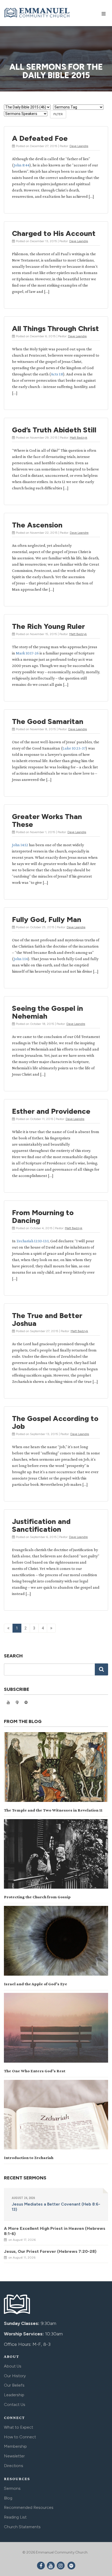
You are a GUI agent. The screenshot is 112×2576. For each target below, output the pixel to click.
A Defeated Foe (40, 138)
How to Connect (20, 2437)
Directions (14, 2466)
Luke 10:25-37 (74, 748)
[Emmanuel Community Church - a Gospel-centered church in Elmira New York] (37, 13)
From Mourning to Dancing (43, 1216)
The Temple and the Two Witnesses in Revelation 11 (53, 1810)
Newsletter (14, 2456)
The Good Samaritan (48, 721)
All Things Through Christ (55, 328)
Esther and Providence (51, 1111)
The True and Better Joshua (47, 1319)
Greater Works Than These (47, 820)
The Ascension (37, 525)
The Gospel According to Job (55, 1422)
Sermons (12, 2488)
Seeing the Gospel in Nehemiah (48, 1012)
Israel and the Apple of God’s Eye (36, 1984)
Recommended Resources (29, 2507)
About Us (13, 2366)
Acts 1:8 (57, 374)
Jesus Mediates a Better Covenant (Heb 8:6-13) (56, 2207)
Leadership (14, 2395)
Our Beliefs (14, 2385)
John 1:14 (21, 959)
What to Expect (18, 2427)
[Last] (51, 1628)
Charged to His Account (54, 233)
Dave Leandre (79, 146)
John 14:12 (20, 845)
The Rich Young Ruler (48, 626)
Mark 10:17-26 (27, 653)
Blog (8, 2498)
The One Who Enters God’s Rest (35, 2071)
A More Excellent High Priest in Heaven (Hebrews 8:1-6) (55, 2231)
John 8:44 (22, 165)
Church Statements (22, 2527)
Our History (15, 2376)
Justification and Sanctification (41, 1525)
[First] (8, 1628)
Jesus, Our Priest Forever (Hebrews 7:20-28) (50, 2251)
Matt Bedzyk (79, 438)
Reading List (15, 2517)
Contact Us (15, 2404)
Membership (15, 2446)
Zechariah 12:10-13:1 (33, 1241)
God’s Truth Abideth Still (54, 430)
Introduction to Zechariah (29, 2158)
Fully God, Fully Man (47, 919)
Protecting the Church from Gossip (37, 1897)
